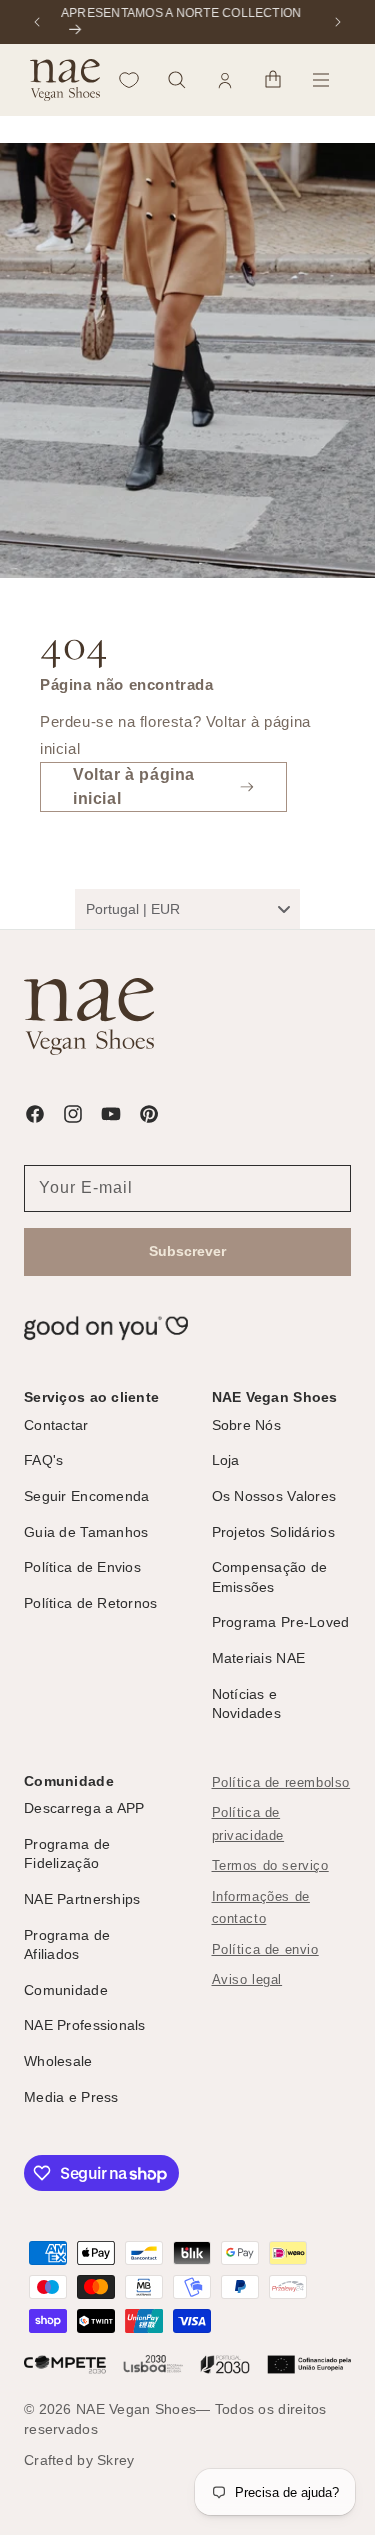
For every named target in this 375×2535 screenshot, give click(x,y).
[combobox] (187, 909)
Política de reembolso (281, 1783)
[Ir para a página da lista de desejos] (129, 80)
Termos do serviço (270, 1866)
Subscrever (187, 1251)
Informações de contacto (261, 1908)
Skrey (115, 2460)
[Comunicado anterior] (37, 22)
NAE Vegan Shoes (136, 2409)
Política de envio (265, 1950)
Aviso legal (247, 1980)
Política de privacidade (248, 1824)
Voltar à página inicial (134, 786)
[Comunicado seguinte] (338, 22)
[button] (177, 80)
